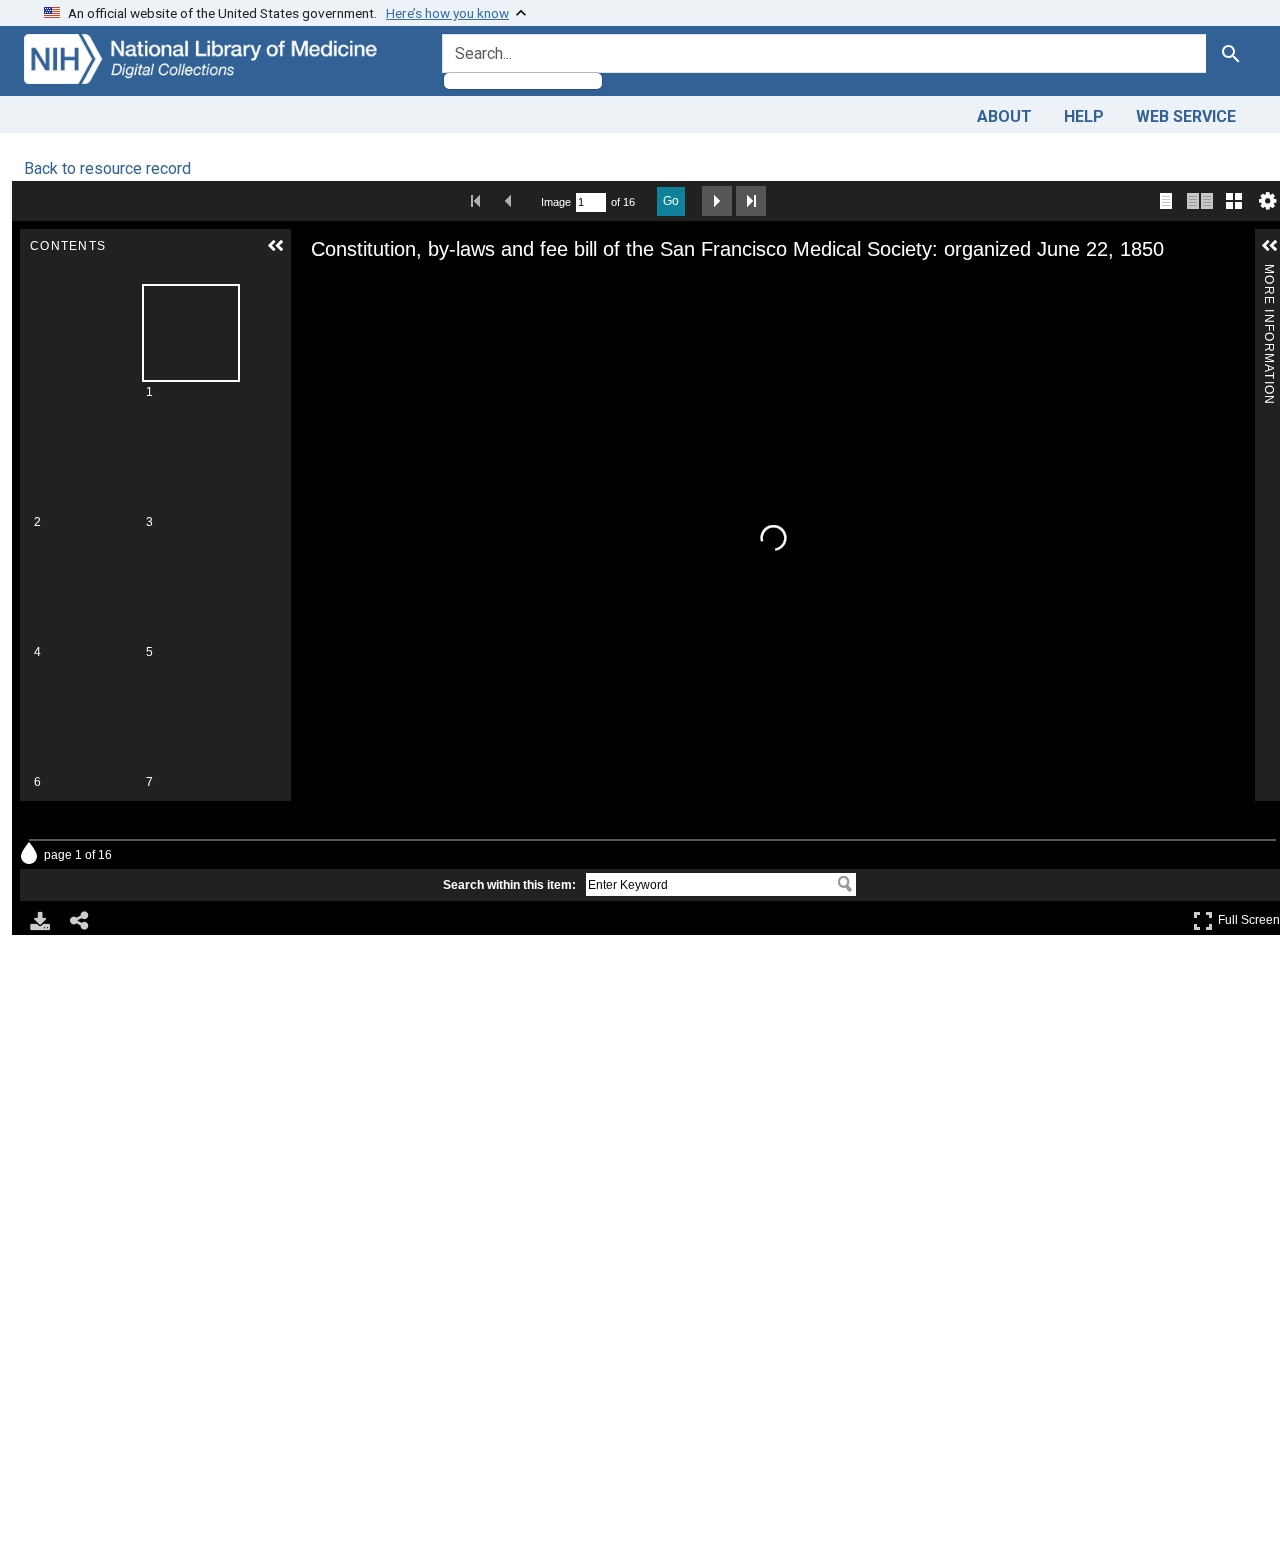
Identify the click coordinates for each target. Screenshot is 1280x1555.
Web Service (1186, 116)
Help (1084, 116)
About (1004, 116)
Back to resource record (107, 168)
